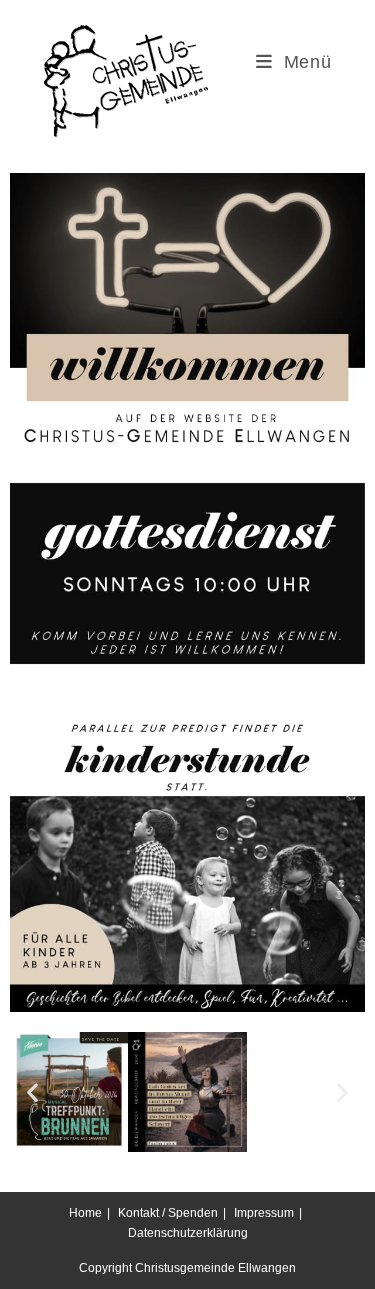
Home (85, 1213)
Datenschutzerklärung (188, 1233)
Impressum (264, 1213)
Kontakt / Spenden (168, 1213)
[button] (32, 1092)
